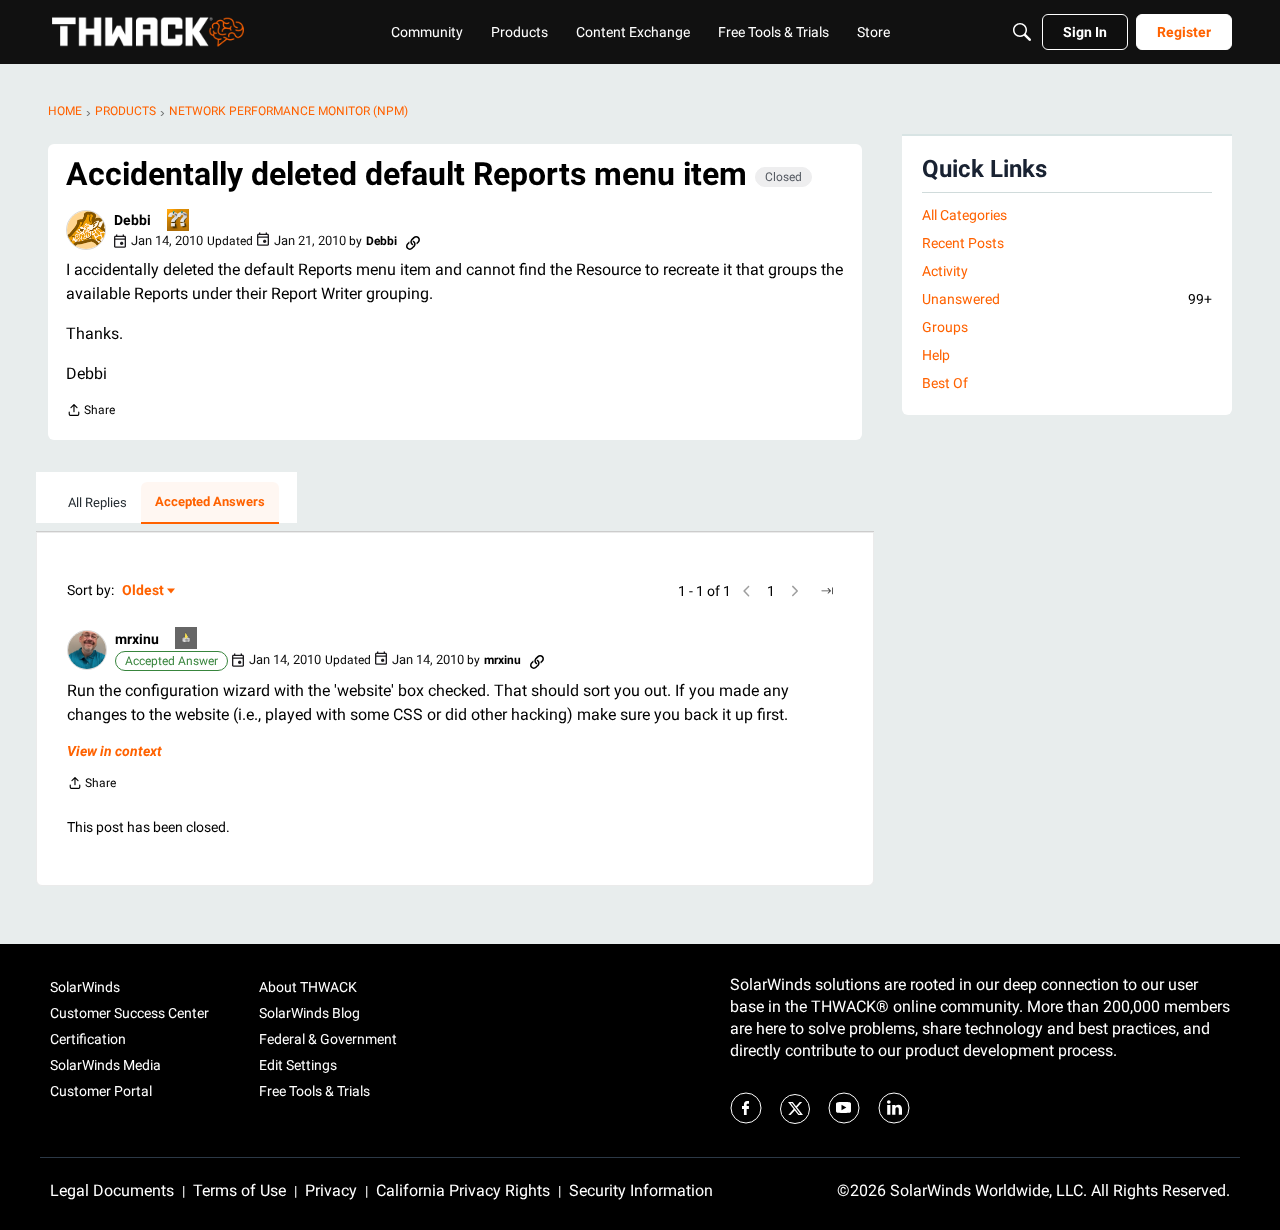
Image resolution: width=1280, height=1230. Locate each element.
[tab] (97, 503)
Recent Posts (963, 243)
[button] (86, 230)
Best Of (945, 383)
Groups (945, 327)
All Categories (964, 215)
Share (90, 412)
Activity (945, 271)
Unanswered (1067, 299)
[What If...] (187, 639)
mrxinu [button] (137, 639)
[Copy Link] (413, 241)
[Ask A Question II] (179, 221)
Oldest (144, 591)
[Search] (1022, 32)
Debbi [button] (132, 220)
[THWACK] (148, 32)
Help (936, 355)
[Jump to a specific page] (827, 591)
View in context (114, 751)
